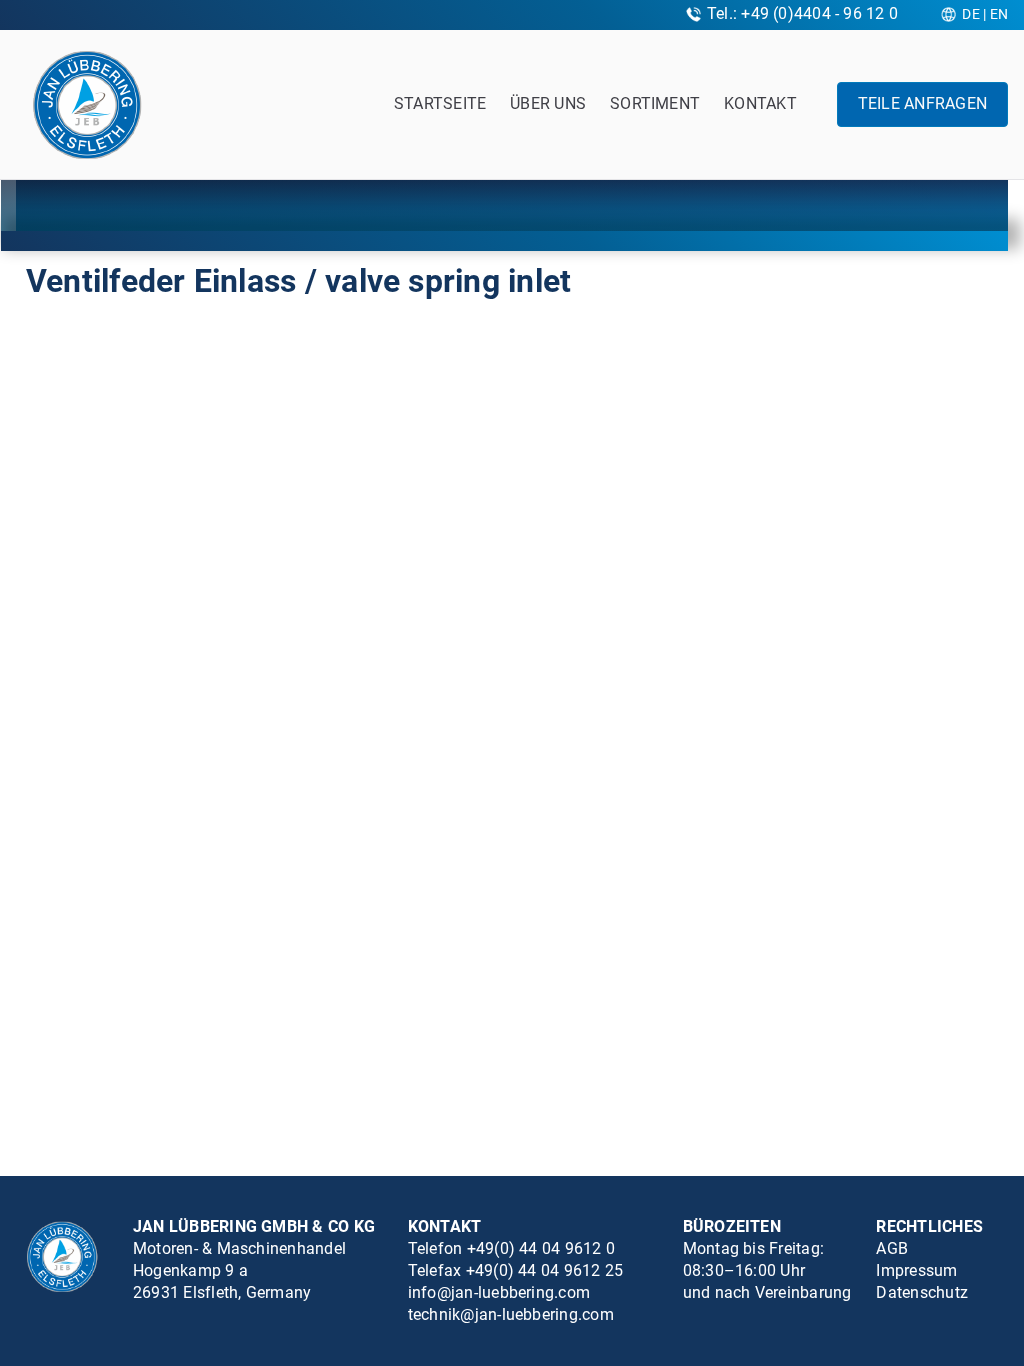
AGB (892, 1248)
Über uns (548, 103)
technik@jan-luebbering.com (511, 1314)
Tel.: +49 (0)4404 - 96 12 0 (802, 13)
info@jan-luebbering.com (499, 1292)
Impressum (916, 1270)
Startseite (440, 103)
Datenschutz (922, 1292)
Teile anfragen (922, 103)
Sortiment (655, 103)
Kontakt (760, 103)
